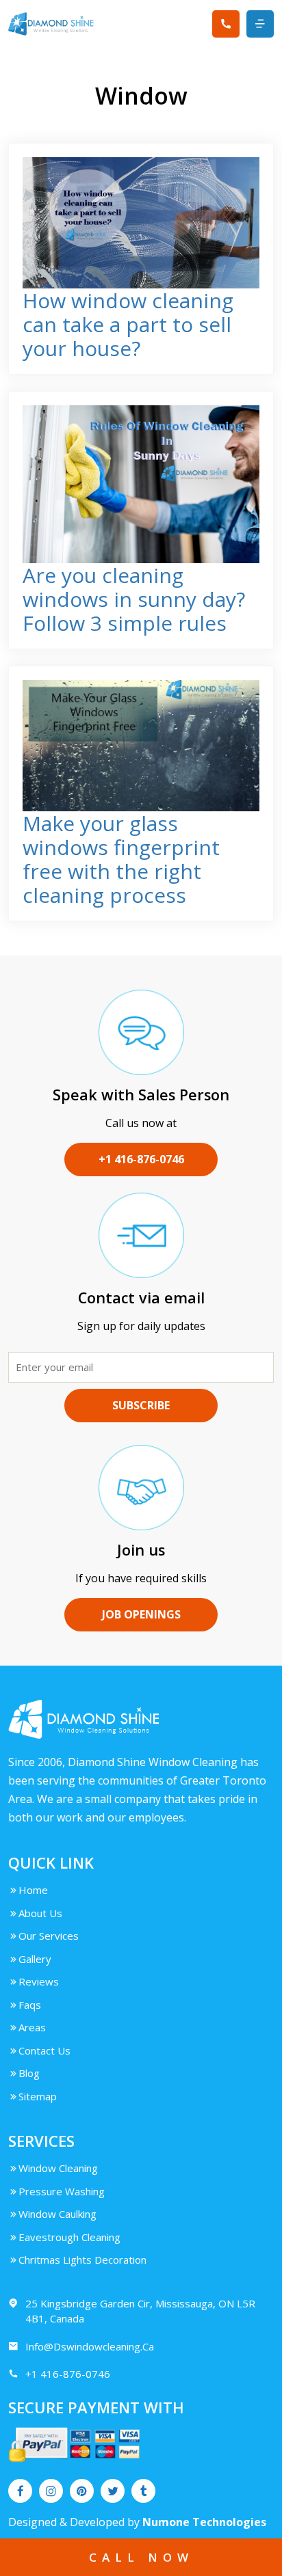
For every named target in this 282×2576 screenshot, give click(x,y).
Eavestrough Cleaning (69, 2237)
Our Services (49, 1936)
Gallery (35, 1959)
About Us (40, 1913)
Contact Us (44, 2050)
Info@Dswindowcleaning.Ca (90, 2346)
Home (33, 1890)
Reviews (39, 1981)
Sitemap (38, 2096)
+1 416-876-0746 (141, 1159)
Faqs (30, 2005)
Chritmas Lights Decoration (82, 2260)
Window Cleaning (58, 2168)
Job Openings (141, 1614)
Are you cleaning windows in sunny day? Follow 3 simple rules (134, 599)
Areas (32, 2027)
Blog (29, 2073)
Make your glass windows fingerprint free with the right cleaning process (121, 859)
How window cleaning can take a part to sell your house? (128, 324)
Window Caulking (57, 2214)
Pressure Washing (62, 2191)
